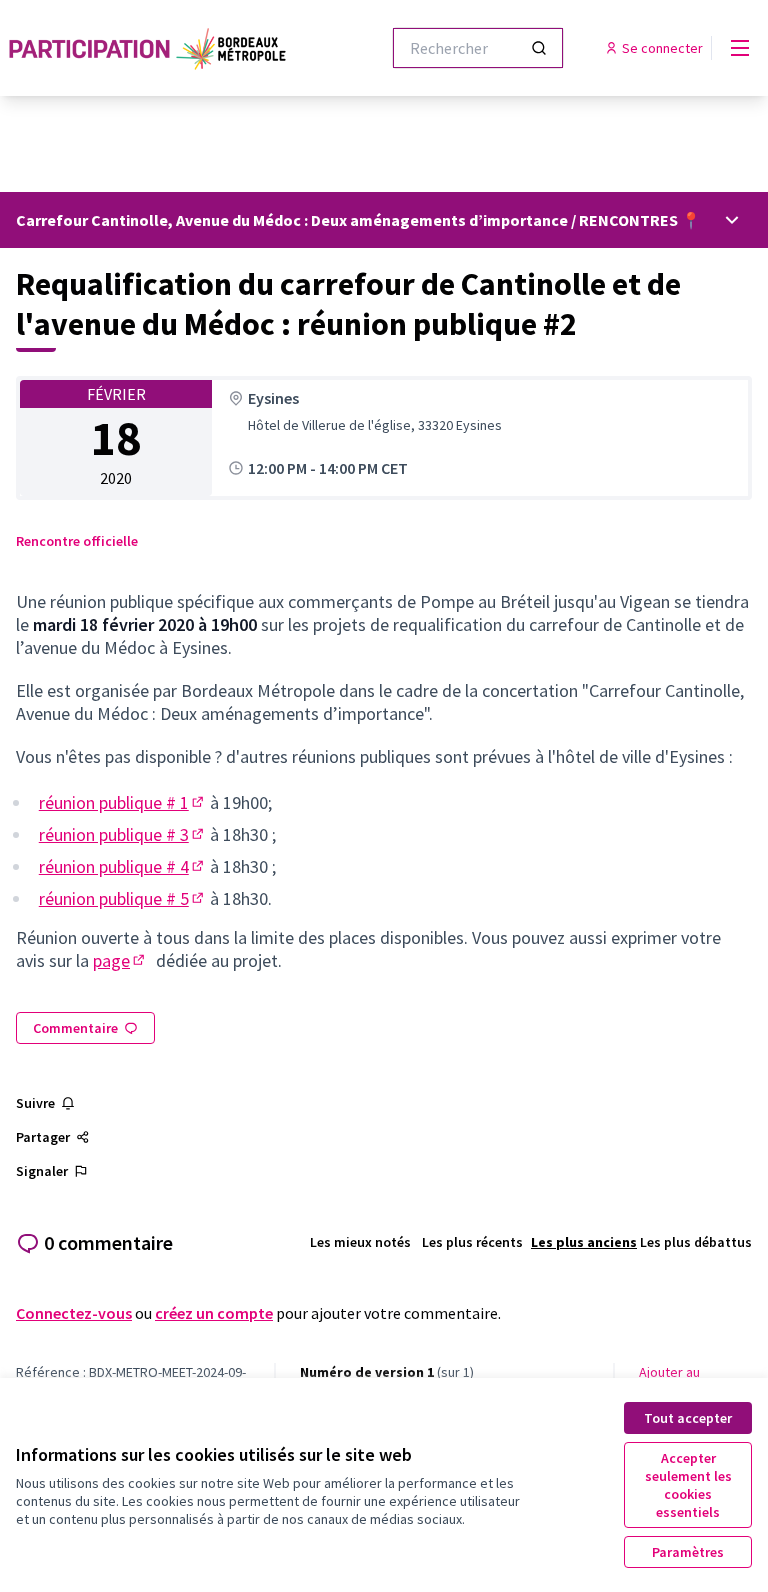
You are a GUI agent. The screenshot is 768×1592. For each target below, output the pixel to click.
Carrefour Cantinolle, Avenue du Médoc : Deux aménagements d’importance (292, 220)
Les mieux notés (360, 1242)
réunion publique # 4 (123, 866)
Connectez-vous (74, 1313)
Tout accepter (688, 1418)
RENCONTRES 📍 (640, 220)
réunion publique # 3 (123, 834)
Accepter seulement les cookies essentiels (688, 1485)
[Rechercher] (539, 48)
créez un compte (214, 1313)
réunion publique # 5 (123, 898)
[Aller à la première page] (149, 48)
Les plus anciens (584, 1242)
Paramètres (688, 1552)
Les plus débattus (696, 1242)
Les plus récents (472, 1242)
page (120, 960)
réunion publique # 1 (123, 802)
